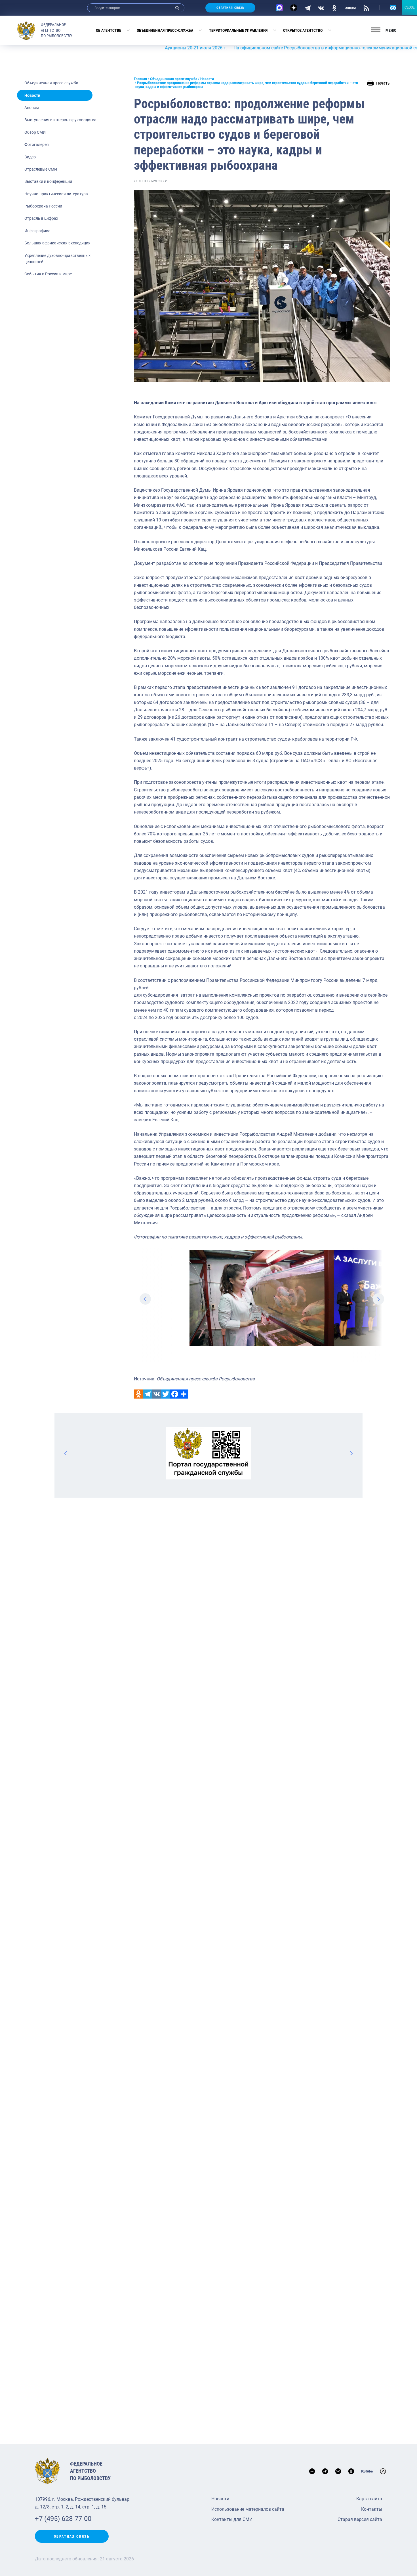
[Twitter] (166, 1394)
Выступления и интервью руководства (60, 120)
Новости (32, 95)
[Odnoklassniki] (138, 1394)
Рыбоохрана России (43, 206)
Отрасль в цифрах (41, 218)
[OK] (334, 8)
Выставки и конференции (48, 181)
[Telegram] (308, 8)
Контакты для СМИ (232, 2519)
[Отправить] (184, 1394)
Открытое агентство (303, 30)
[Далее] (351, 1453)
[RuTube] (350, 8)
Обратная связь (230, 8)
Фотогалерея (37, 144)
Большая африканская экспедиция (57, 243)
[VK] (321, 8)
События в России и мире (48, 274)
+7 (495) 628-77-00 (63, 2519)
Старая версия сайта (360, 2519)
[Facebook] (175, 1394)
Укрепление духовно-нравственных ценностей (57, 259)
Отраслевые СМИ (41, 169)
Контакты (372, 2509)
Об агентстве (109, 30)
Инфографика (37, 231)
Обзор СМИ (35, 132)
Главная (140, 79)
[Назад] (66, 1453)
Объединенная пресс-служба (165, 30)
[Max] (279, 8)
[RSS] (366, 8)
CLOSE (410, 7)
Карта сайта (369, 2499)
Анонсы (32, 108)
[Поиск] (177, 8)
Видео (30, 157)
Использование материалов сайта (248, 2509)
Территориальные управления (238, 30)
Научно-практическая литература (56, 194)
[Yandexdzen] (294, 8)
